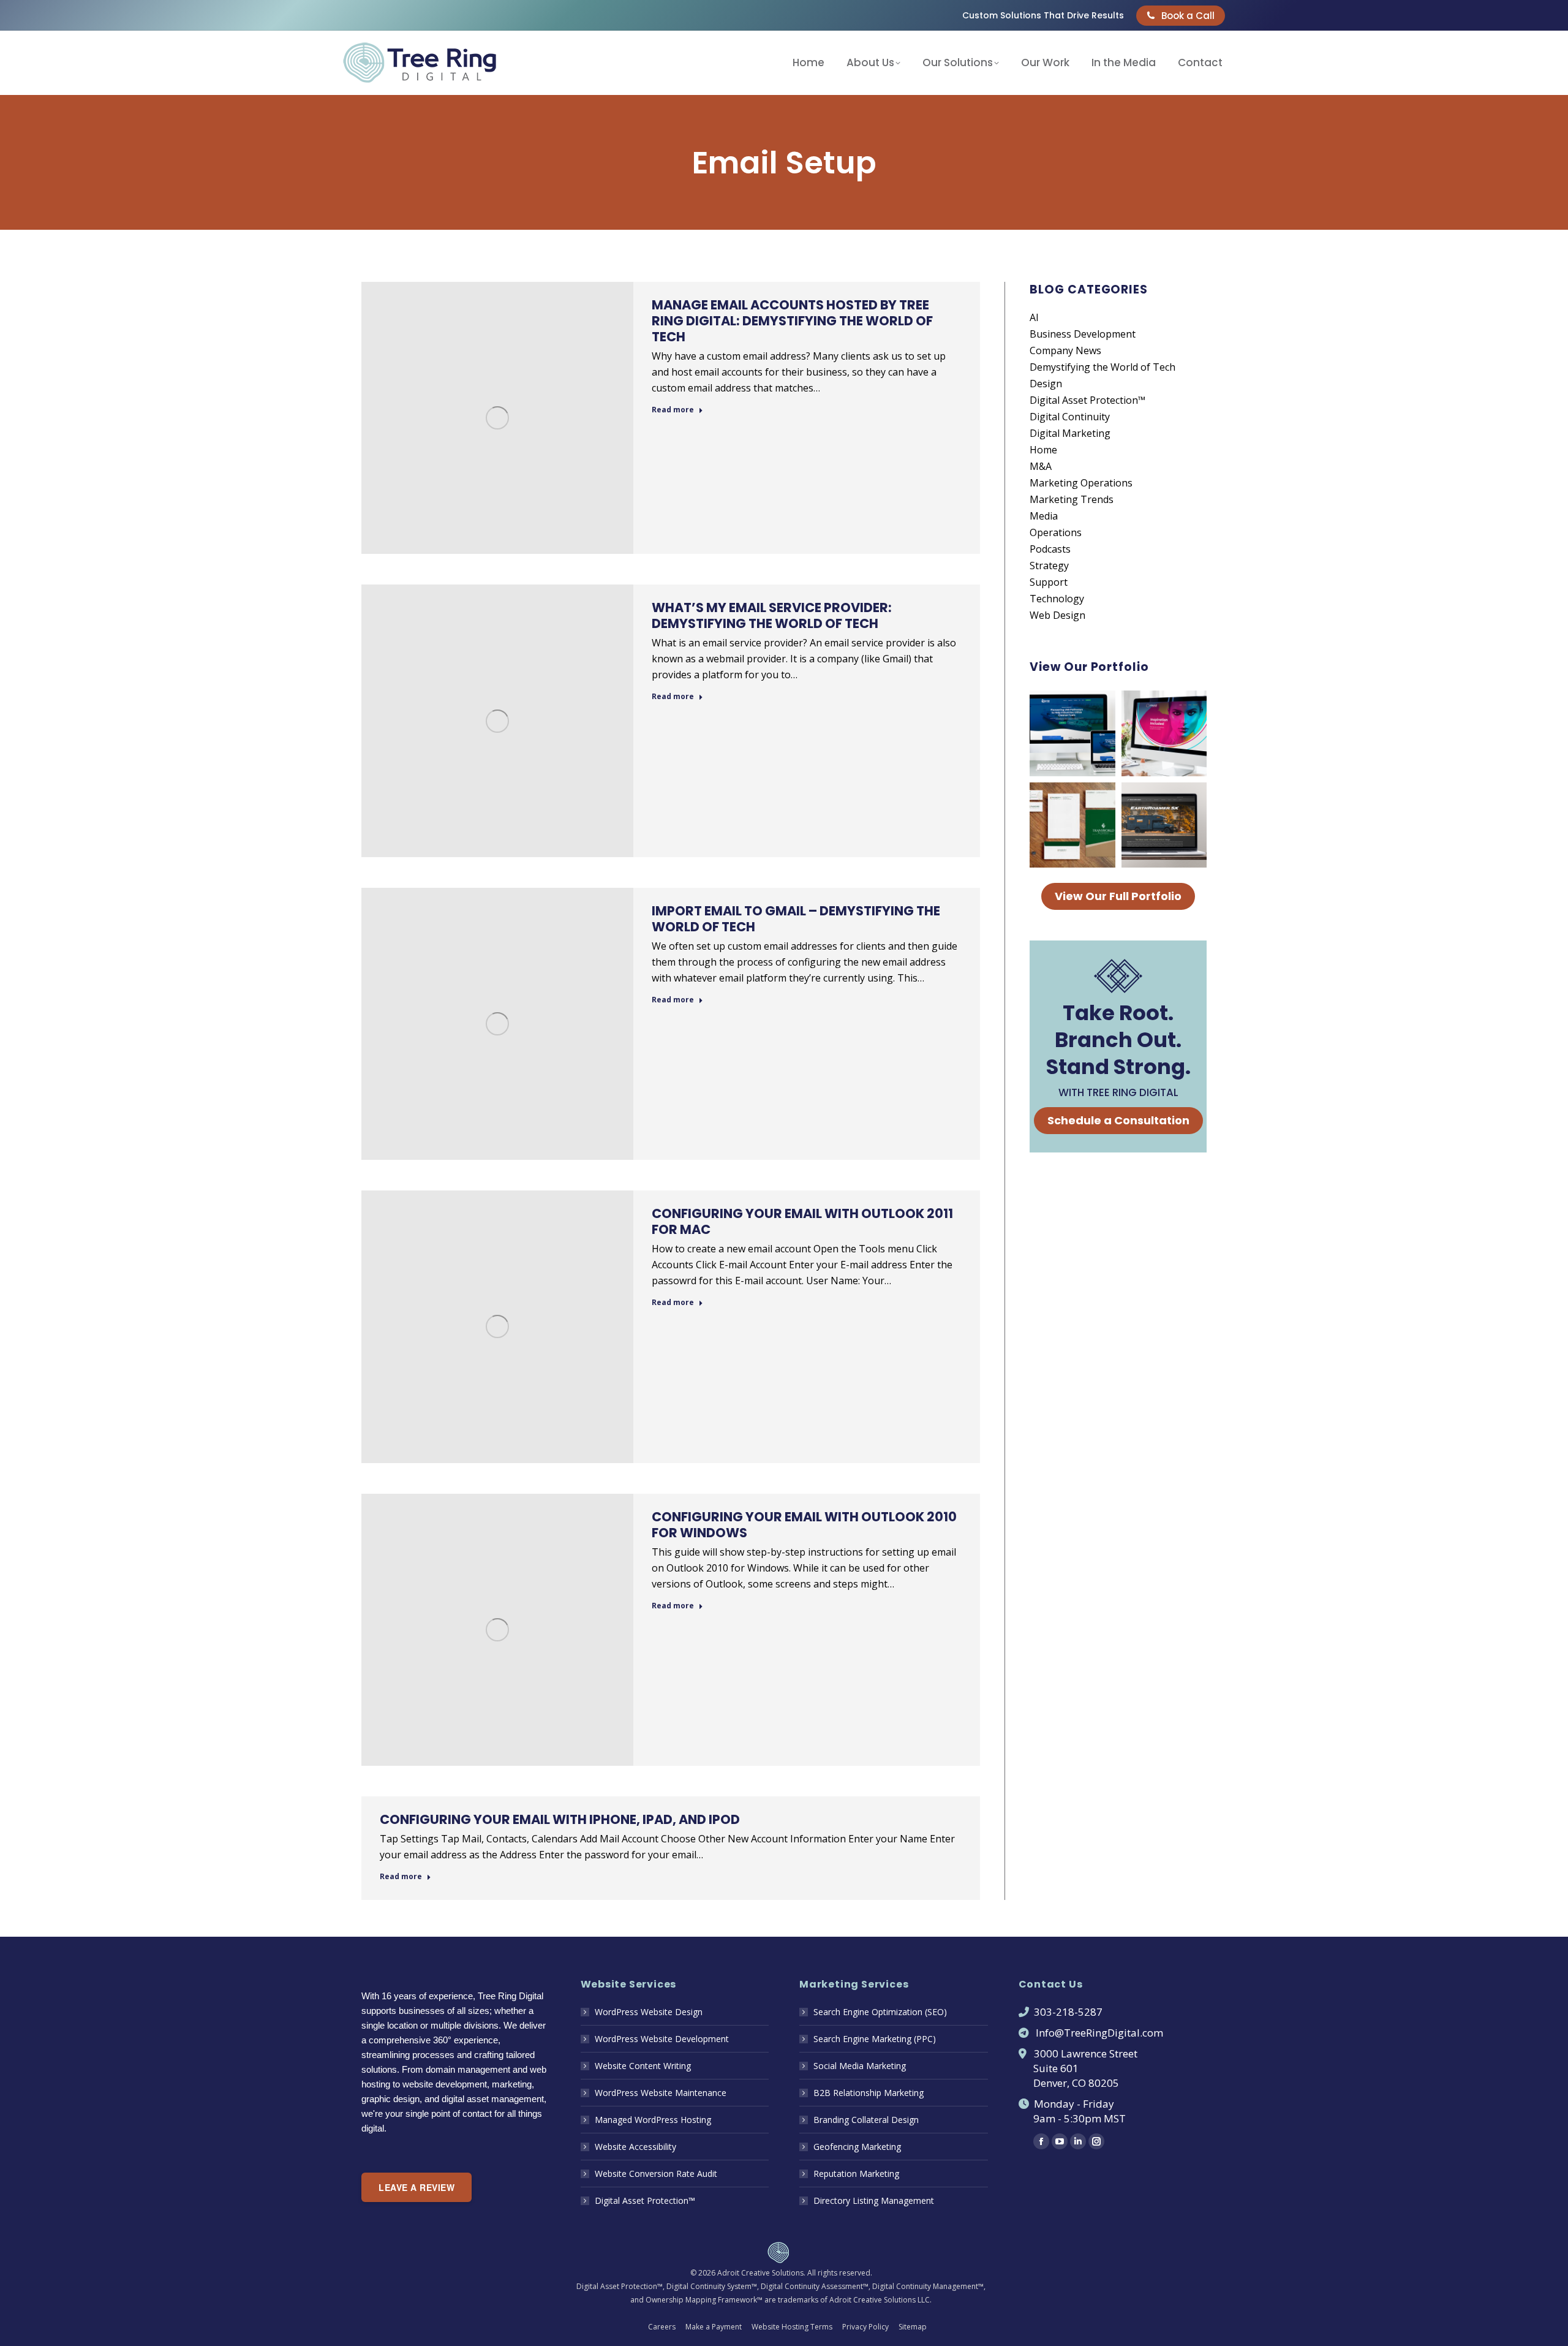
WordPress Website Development (662, 2039)
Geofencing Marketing (857, 2147)
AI (1034, 317)
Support (1049, 582)
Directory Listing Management (874, 2200)
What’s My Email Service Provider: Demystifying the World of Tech (772, 615)
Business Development (1083, 334)
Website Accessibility (635, 2147)
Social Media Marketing (860, 2066)
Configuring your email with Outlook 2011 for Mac (802, 1221)
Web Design (1057, 615)
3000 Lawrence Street (1086, 2053)
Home (1043, 450)
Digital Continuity (1070, 417)
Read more (673, 410)
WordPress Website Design (649, 2012)
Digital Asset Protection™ (1087, 400)
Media (1044, 516)
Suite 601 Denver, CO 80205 (1069, 2075)
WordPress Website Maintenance (661, 2093)
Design (1046, 384)
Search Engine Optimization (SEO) (880, 2012)
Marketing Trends (1072, 499)
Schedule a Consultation (1118, 1120)
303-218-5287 (1068, 2012)
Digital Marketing (1070, 433)
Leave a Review (417, 2187)
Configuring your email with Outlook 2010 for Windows (804, 1525)
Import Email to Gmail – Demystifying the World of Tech (796, 919)
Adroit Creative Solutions (760, 2273)
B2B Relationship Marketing (869, 2093)
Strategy (1049, 566)
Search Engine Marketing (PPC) (875, 2039)
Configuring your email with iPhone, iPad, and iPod (560, 1819)
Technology (1057, 599)
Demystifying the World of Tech (1102, 367)
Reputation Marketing (856, 2174)
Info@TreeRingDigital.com (1099, 2033)
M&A (1041, 466)
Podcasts (1050, 549)
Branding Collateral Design (866, 2120)
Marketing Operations (1081, 483)
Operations (1056, 532)
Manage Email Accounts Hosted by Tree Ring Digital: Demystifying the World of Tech (792, 321)
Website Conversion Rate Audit (656, 2174)
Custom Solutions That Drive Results (1043, 15)
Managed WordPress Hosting (653, 2120)
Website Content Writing (643, 2066)
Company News (1065, 350)
